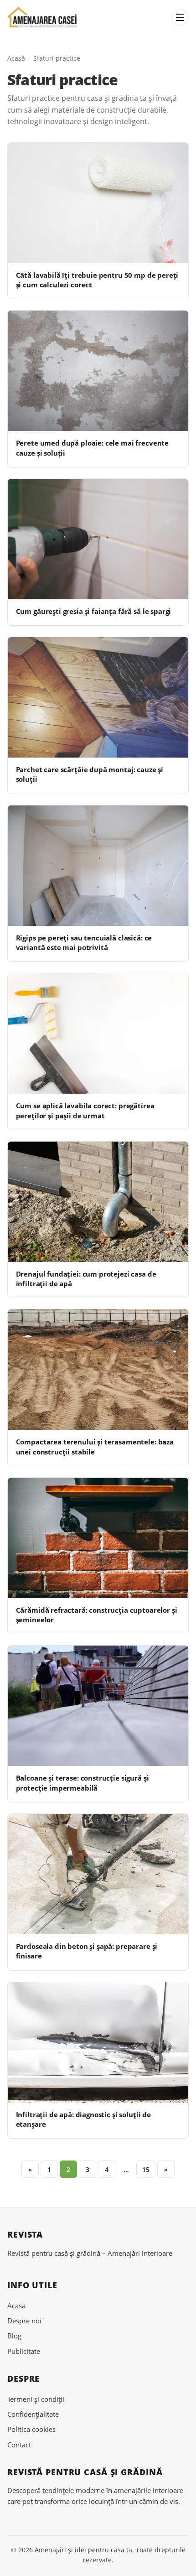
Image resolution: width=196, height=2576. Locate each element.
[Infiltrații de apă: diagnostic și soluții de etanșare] (98, 2042)
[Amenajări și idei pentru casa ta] (42, 18)
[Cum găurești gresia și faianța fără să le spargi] (98, 539)
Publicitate (24, 2351)
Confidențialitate (33, 2414)
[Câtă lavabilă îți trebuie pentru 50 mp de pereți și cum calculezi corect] (98, 203)
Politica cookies (31, 2429)
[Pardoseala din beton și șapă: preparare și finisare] (98, 1874)
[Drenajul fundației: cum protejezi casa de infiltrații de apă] (98, 1202)
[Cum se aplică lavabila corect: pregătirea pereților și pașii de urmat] (98, 1034)
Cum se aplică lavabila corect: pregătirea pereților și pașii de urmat (85, 1110)
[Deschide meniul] (180, 17)
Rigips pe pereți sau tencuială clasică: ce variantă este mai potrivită (84, 943)
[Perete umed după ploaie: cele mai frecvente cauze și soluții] (98, 371)
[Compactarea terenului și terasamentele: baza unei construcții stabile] (98, 1370)
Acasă (16, 58)
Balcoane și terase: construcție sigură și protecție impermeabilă (83, 1783)
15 (146, 2169)
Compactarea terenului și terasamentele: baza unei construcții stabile (95, 1446)
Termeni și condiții (36, 2399)
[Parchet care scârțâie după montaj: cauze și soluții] (98, 697)
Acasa (16, 2306)
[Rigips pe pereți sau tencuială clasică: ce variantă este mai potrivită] (98, 866)
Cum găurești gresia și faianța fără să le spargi (94, 611)
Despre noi (24, 2321)
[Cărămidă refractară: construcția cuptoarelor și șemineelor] (98, 1538)
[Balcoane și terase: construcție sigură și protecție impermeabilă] (98, 1706)
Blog (14, 2336)
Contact (19, 2445)
